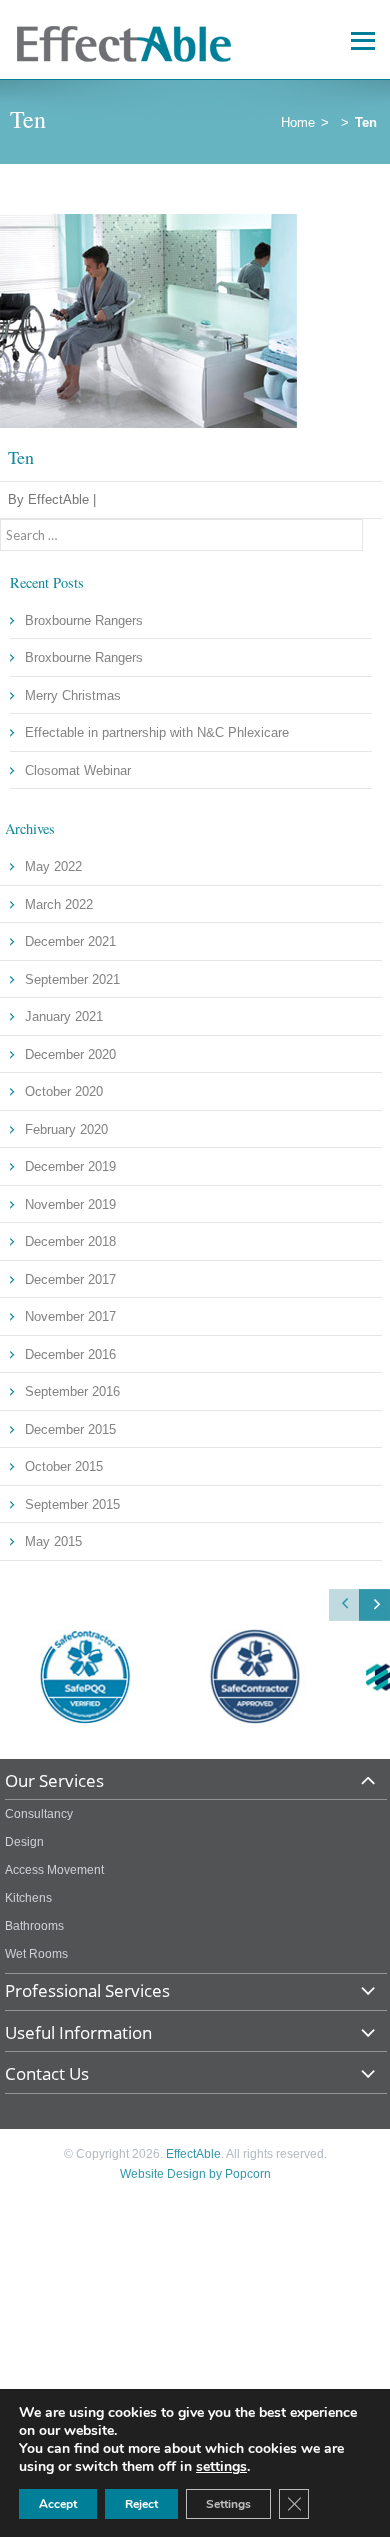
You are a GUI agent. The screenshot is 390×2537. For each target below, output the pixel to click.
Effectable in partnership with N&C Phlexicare (157, 732)
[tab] (196, 1785)
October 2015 (64, 1466)
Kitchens (28, 1898)
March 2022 (59, 904)
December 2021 (70, 941)
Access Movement (54, 1870)
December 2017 (70, 1279)
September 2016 (72, 1391)
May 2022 (53, 866)
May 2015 (53, 1541)
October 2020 (64, 1091)
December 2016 (70, 1354)
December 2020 (70, 1054)
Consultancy (39, 1814)
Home (298, 122)
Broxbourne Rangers (84, 620)
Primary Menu (359, 37)
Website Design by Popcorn (195, 2174)
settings (221, 2467)
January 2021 (64, 1016)
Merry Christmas (73, 695)
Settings (228, 2504)
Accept (58, 2504)
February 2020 (66, 1129)
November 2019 (70, 1204)
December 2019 (70, 1166)
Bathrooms (34, 1926)
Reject (141, 2504)
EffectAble (193, 2154)
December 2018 (70, 1241)
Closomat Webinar (78, 770)
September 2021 (72, 979)
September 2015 (72, 1504)
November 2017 (70, 1316)
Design (24, 1842)
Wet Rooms (36, 1954)
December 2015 (70, 1429)
